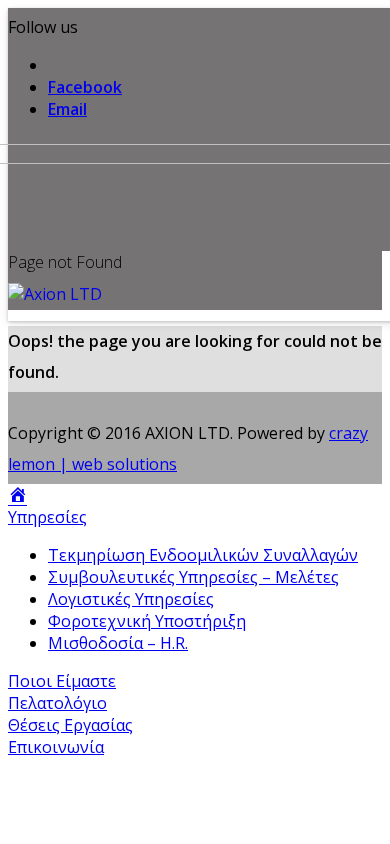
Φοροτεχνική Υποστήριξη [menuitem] (147, 621)
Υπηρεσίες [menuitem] (47, 517)
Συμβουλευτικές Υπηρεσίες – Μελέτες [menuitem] (193, 577)
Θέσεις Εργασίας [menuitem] (70, 725)
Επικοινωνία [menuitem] (56, 747)
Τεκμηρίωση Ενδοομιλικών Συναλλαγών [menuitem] (203, 555)
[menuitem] (17, 495)
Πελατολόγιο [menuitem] (57, 703)
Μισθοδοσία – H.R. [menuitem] (118, 643)
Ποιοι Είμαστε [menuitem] (62, 681)
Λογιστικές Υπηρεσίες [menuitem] (131, 599)
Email (67, 109)
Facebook (85, 87)
